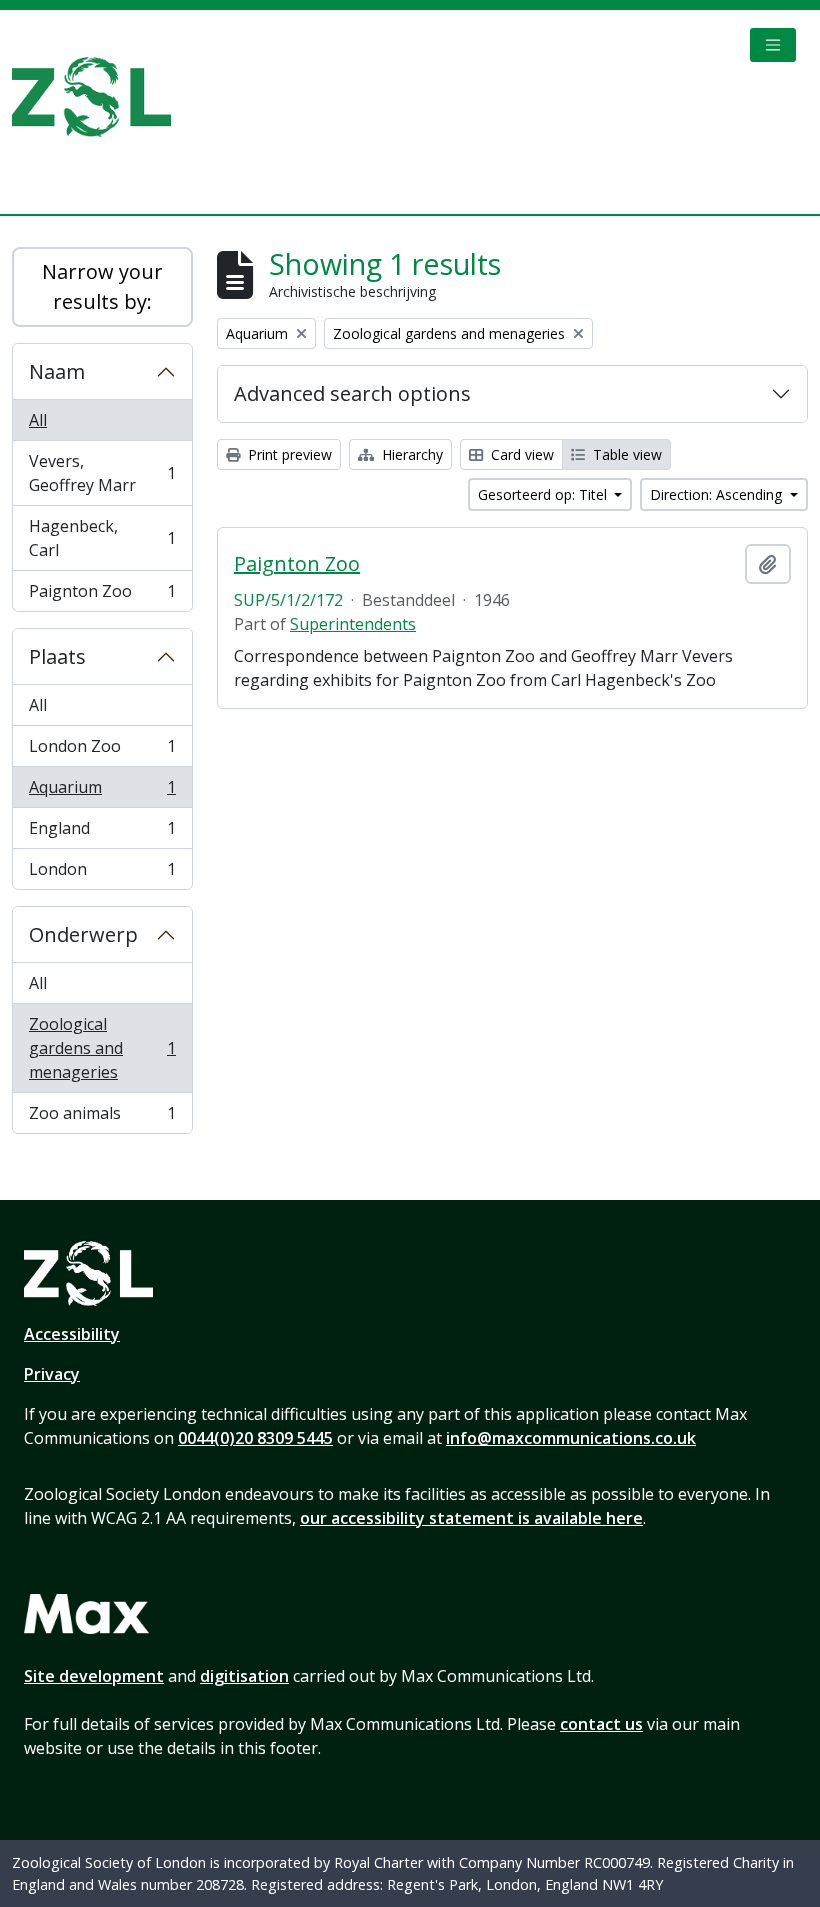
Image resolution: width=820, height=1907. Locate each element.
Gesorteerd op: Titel (544, 494)
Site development (94, 1676)
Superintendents (353, 624)
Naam (57, 371)
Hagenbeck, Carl (102, 538)
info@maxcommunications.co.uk (571, 1438)
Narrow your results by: (102, 286)
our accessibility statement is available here (471, 1518)
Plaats (57, 656)
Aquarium (102, 792)
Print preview (288, 454)
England (102, 833)
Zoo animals (102, 1117)
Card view (520, 454)
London (102, 873)
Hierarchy (410, 454)
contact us (601, 1724)
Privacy (52, 1374)
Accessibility (72, 1334)
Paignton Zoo (102, 595)
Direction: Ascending (718, 494)
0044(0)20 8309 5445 (255, 1438)
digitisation (244, 1676)
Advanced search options (352, 393)
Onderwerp (83, 934)
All (38, 420)
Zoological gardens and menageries (102, 1048)
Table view (625, 454)
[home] (99, 97)
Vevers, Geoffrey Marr (102, 473)
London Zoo (102, 751)
